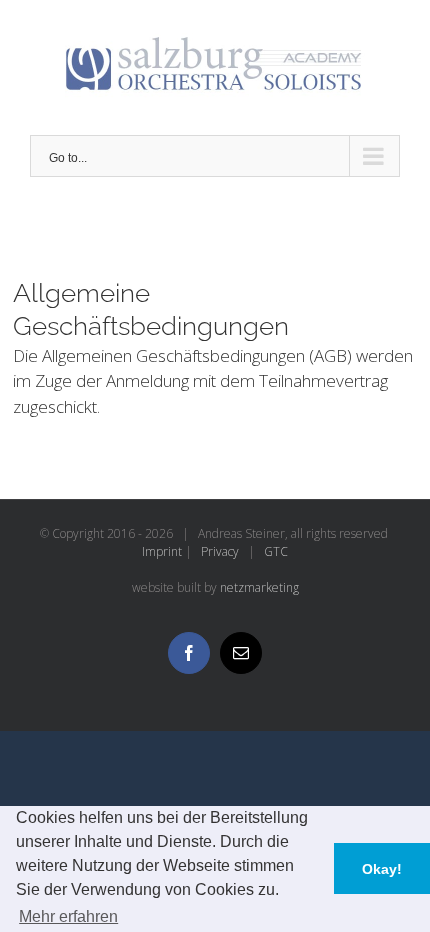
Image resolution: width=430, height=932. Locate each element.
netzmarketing (259, 587)
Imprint (162, 551)
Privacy (220, 551)
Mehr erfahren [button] (68, 916)
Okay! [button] (382, 869)
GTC (276, 551)
